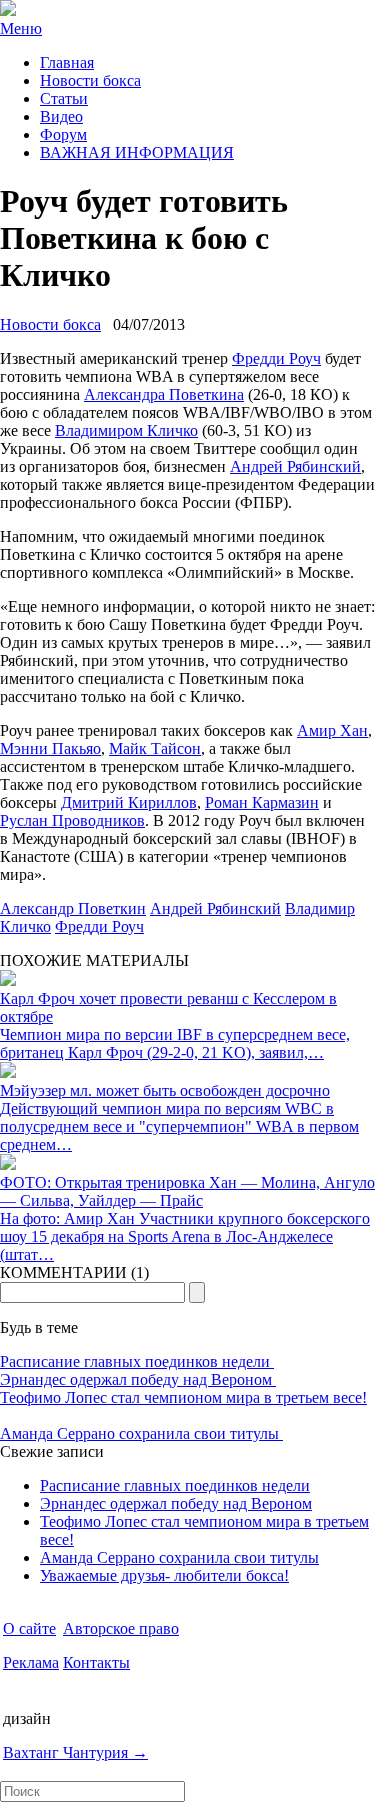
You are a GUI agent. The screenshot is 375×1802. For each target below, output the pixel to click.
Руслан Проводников (72, 820)
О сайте (29, 1628)
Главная (67, 62)
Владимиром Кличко (126, 430)
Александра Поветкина (164, 394)
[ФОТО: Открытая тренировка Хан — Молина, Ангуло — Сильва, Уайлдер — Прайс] (8, 1164)
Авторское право (121, 1628)
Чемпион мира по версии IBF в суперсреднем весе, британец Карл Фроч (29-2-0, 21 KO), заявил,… (175, 1043)
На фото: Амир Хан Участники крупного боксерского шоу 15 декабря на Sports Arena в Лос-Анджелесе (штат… (185, 1236)
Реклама (31, 1662)
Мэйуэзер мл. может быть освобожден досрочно (165, 1090)
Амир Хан (332, 730)
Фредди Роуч (276, 358)
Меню (21, 28)
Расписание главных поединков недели (137, 1361)
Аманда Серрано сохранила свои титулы (141, 1433)
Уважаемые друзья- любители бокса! (164, 1575)
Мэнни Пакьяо (50, 748)
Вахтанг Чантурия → (75, 1752)
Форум (63, 134)
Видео (61, 116)
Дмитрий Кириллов (129, 802)
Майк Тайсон (155, 748)
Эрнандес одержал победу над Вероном (138, 1379)
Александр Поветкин (73, 908)
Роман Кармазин (262, 802)
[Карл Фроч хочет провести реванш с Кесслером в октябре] (8, 980)
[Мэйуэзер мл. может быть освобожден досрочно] (8, 1072)
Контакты (96, 1662)
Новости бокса (90, 80)
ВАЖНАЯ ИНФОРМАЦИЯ (137, 152)
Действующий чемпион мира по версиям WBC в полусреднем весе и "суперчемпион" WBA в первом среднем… (179, 1126)
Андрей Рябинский (295, 466)
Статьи (64, 98)
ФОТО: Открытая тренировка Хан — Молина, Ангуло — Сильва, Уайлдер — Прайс (187, 1191)
